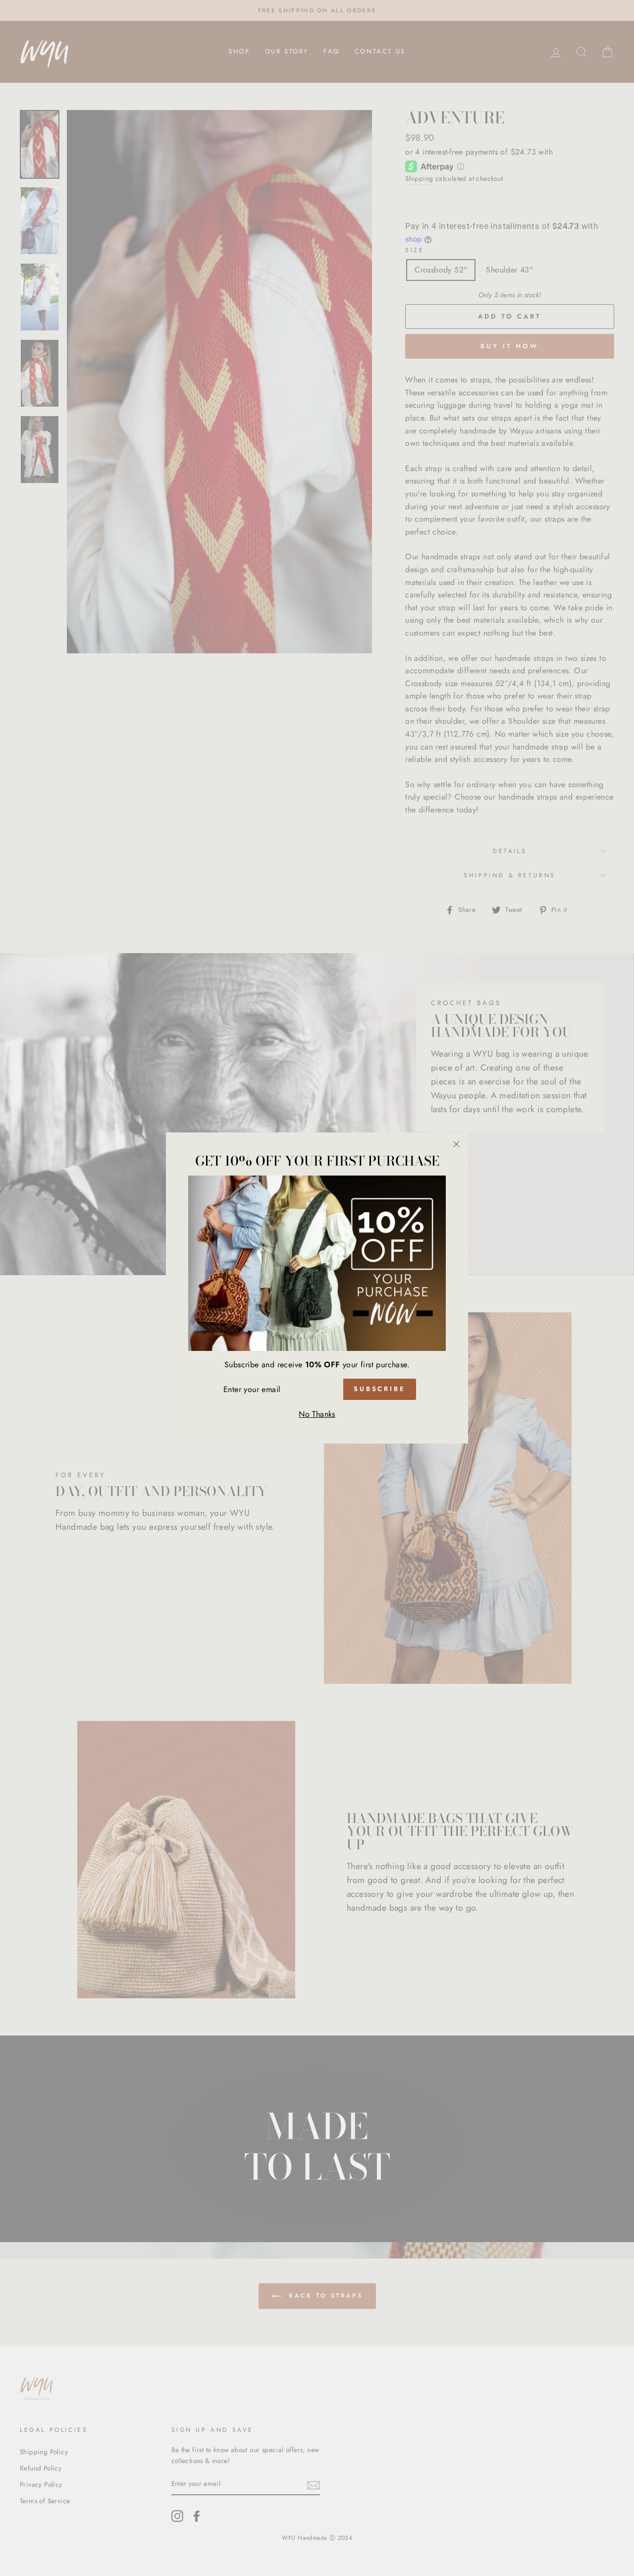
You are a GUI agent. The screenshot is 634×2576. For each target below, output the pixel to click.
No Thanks (317, 1414)
